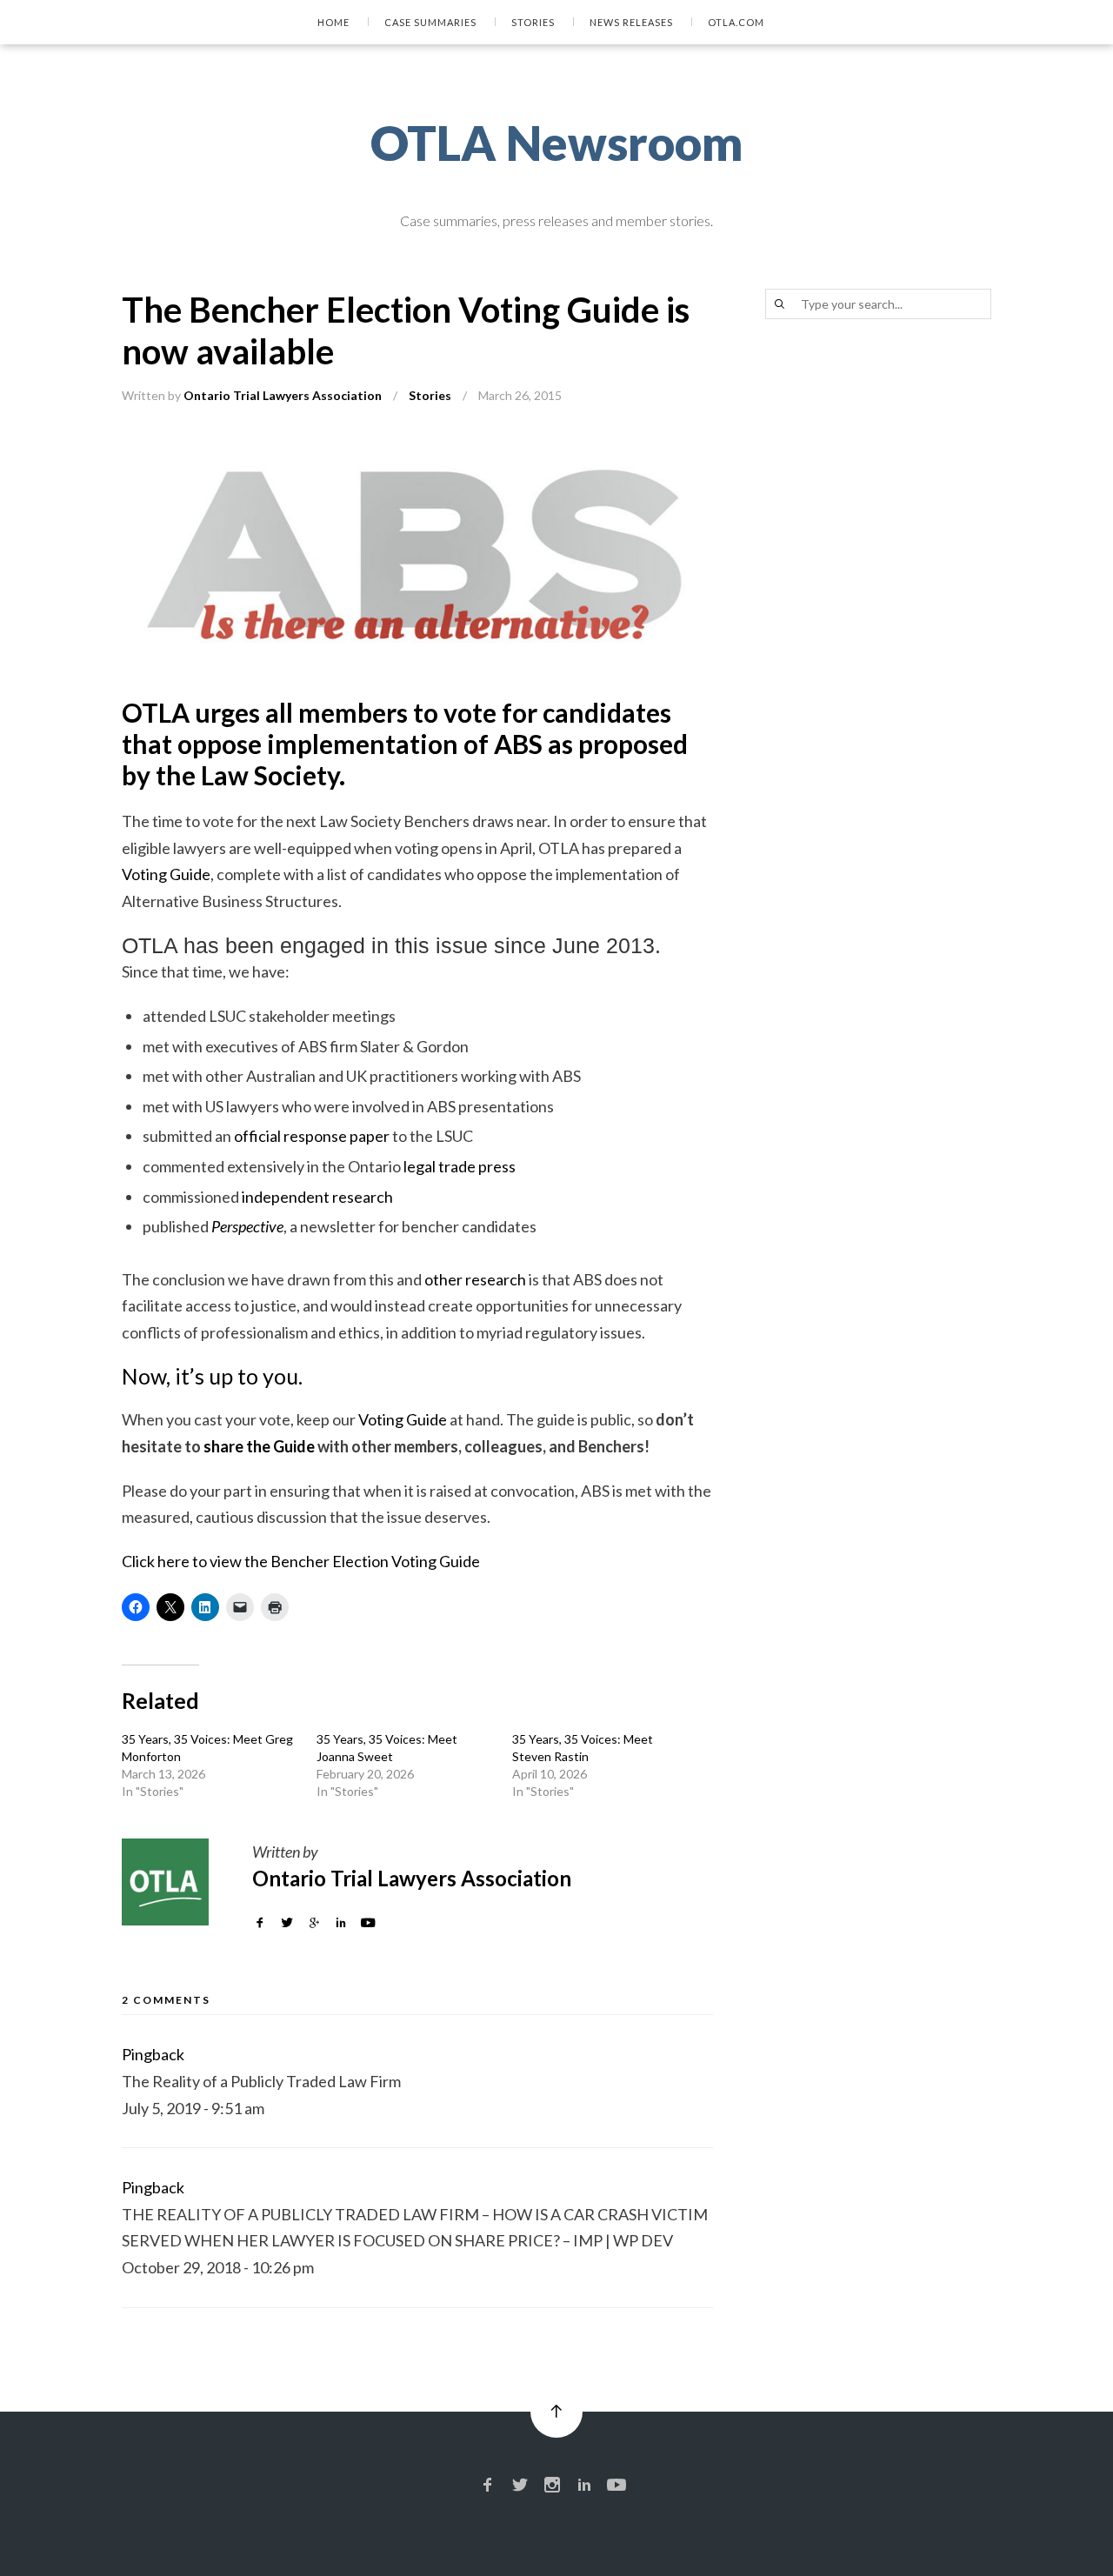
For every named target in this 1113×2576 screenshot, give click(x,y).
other (443, 1279)
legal (420, 1166)
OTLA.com (736, 22)
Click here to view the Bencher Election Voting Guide (301, 1561)
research (496, 1279)
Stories (533, 22)
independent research (317, 1197)
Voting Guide (166, 874)
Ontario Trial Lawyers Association (283, 395)
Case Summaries (430, 22)
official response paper (312, 1136)
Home (333, 22)
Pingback (153, 2054)
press (497, 1166)
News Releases (631, 22)
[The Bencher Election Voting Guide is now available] (417, 450)
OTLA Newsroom (557, 143)
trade (457, 1166)
